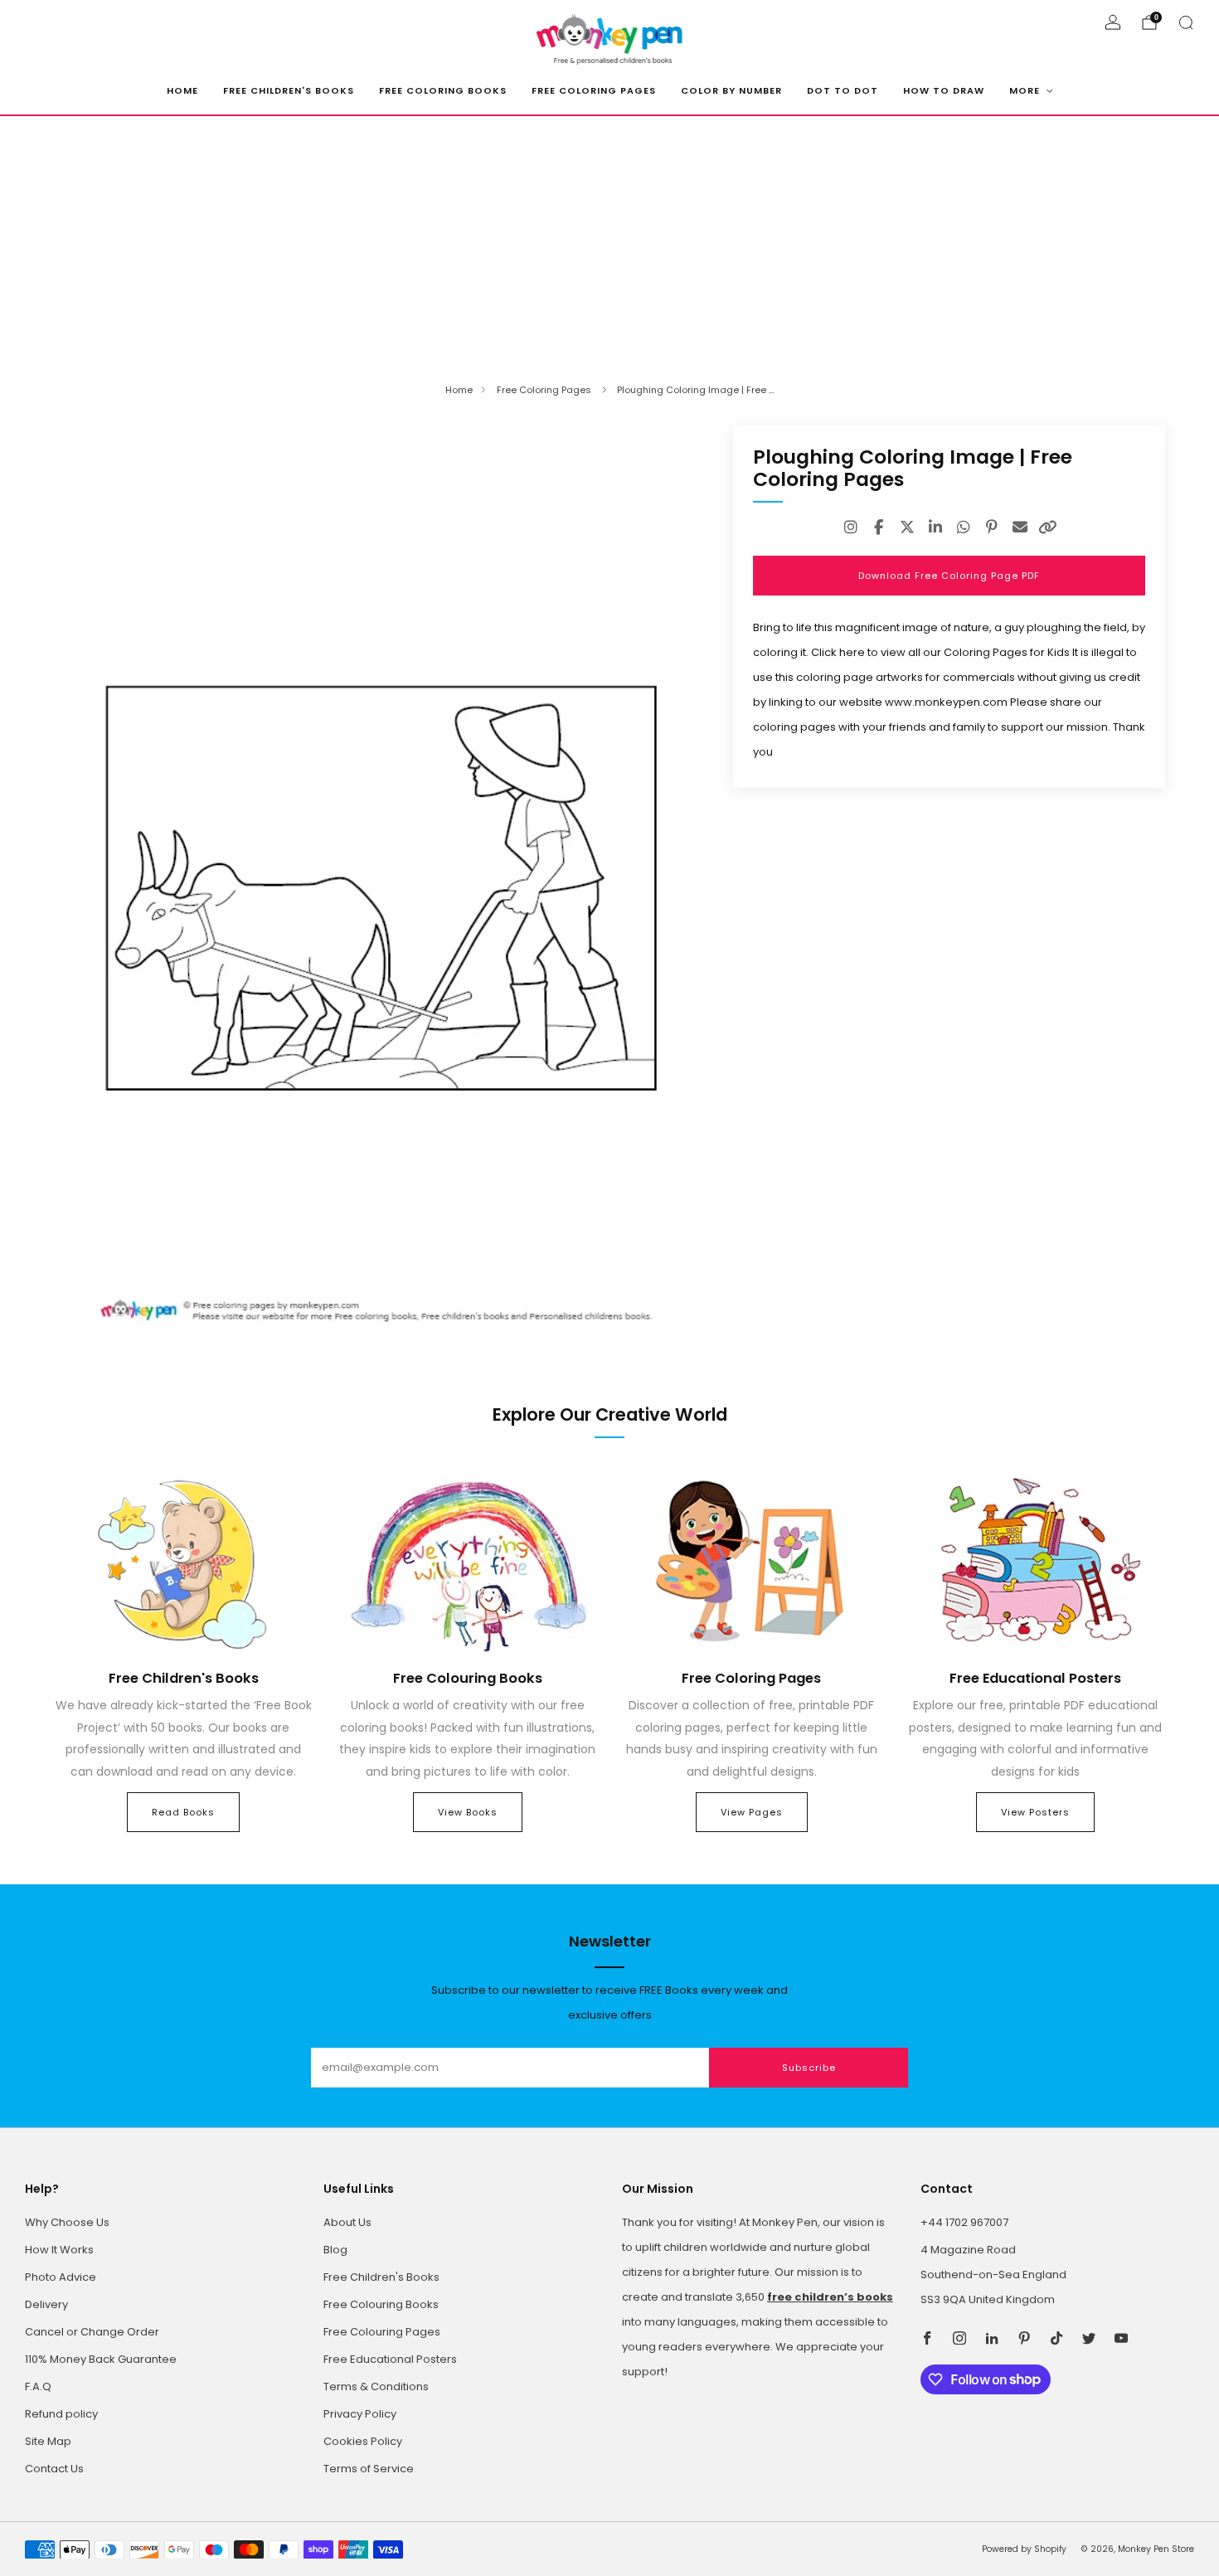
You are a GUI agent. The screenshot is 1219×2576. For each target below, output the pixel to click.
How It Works (59, 2250)
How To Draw (944, 90)
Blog (335, 2250)
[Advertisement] (609, 241)
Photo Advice (61, 2277)
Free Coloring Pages (594, 90)
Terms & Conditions (376, 2386)
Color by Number (731, 90)
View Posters (1035, 1812)
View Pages (752, 1812)
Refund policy (61, 2414)
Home (182, 90)
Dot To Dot (843, 90)
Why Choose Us (67, 2222)
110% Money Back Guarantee (101, 2359)
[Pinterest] (992, 527)
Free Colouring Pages (382, 2332)
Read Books (183, 1812)
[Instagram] (851, 527)
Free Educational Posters (390, 2359)
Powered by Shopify (1024, 2549)
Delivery (46, 2304)
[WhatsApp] (964, 527)
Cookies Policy (363, 2441)
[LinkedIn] (935, 527)
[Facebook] (879, 527)
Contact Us (54, 2469)
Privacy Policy (360, 2414)
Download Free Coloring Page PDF (949, 576)
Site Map (48, 2441)
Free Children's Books (289, 90)
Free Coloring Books (443, 90)
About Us (347, 2222)
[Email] (1020, 527)
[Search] (1186, 22)
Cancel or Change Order (92, 2332)
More (1025, 90)
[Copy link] (1048, 527)
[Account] (1113, 22)
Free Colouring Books (381, 2304)
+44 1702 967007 (964, 2222)
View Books (468, 1812)
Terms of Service (369, 2469)
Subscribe (809, 2068)
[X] (907, 527)
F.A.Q (38, 2386)
